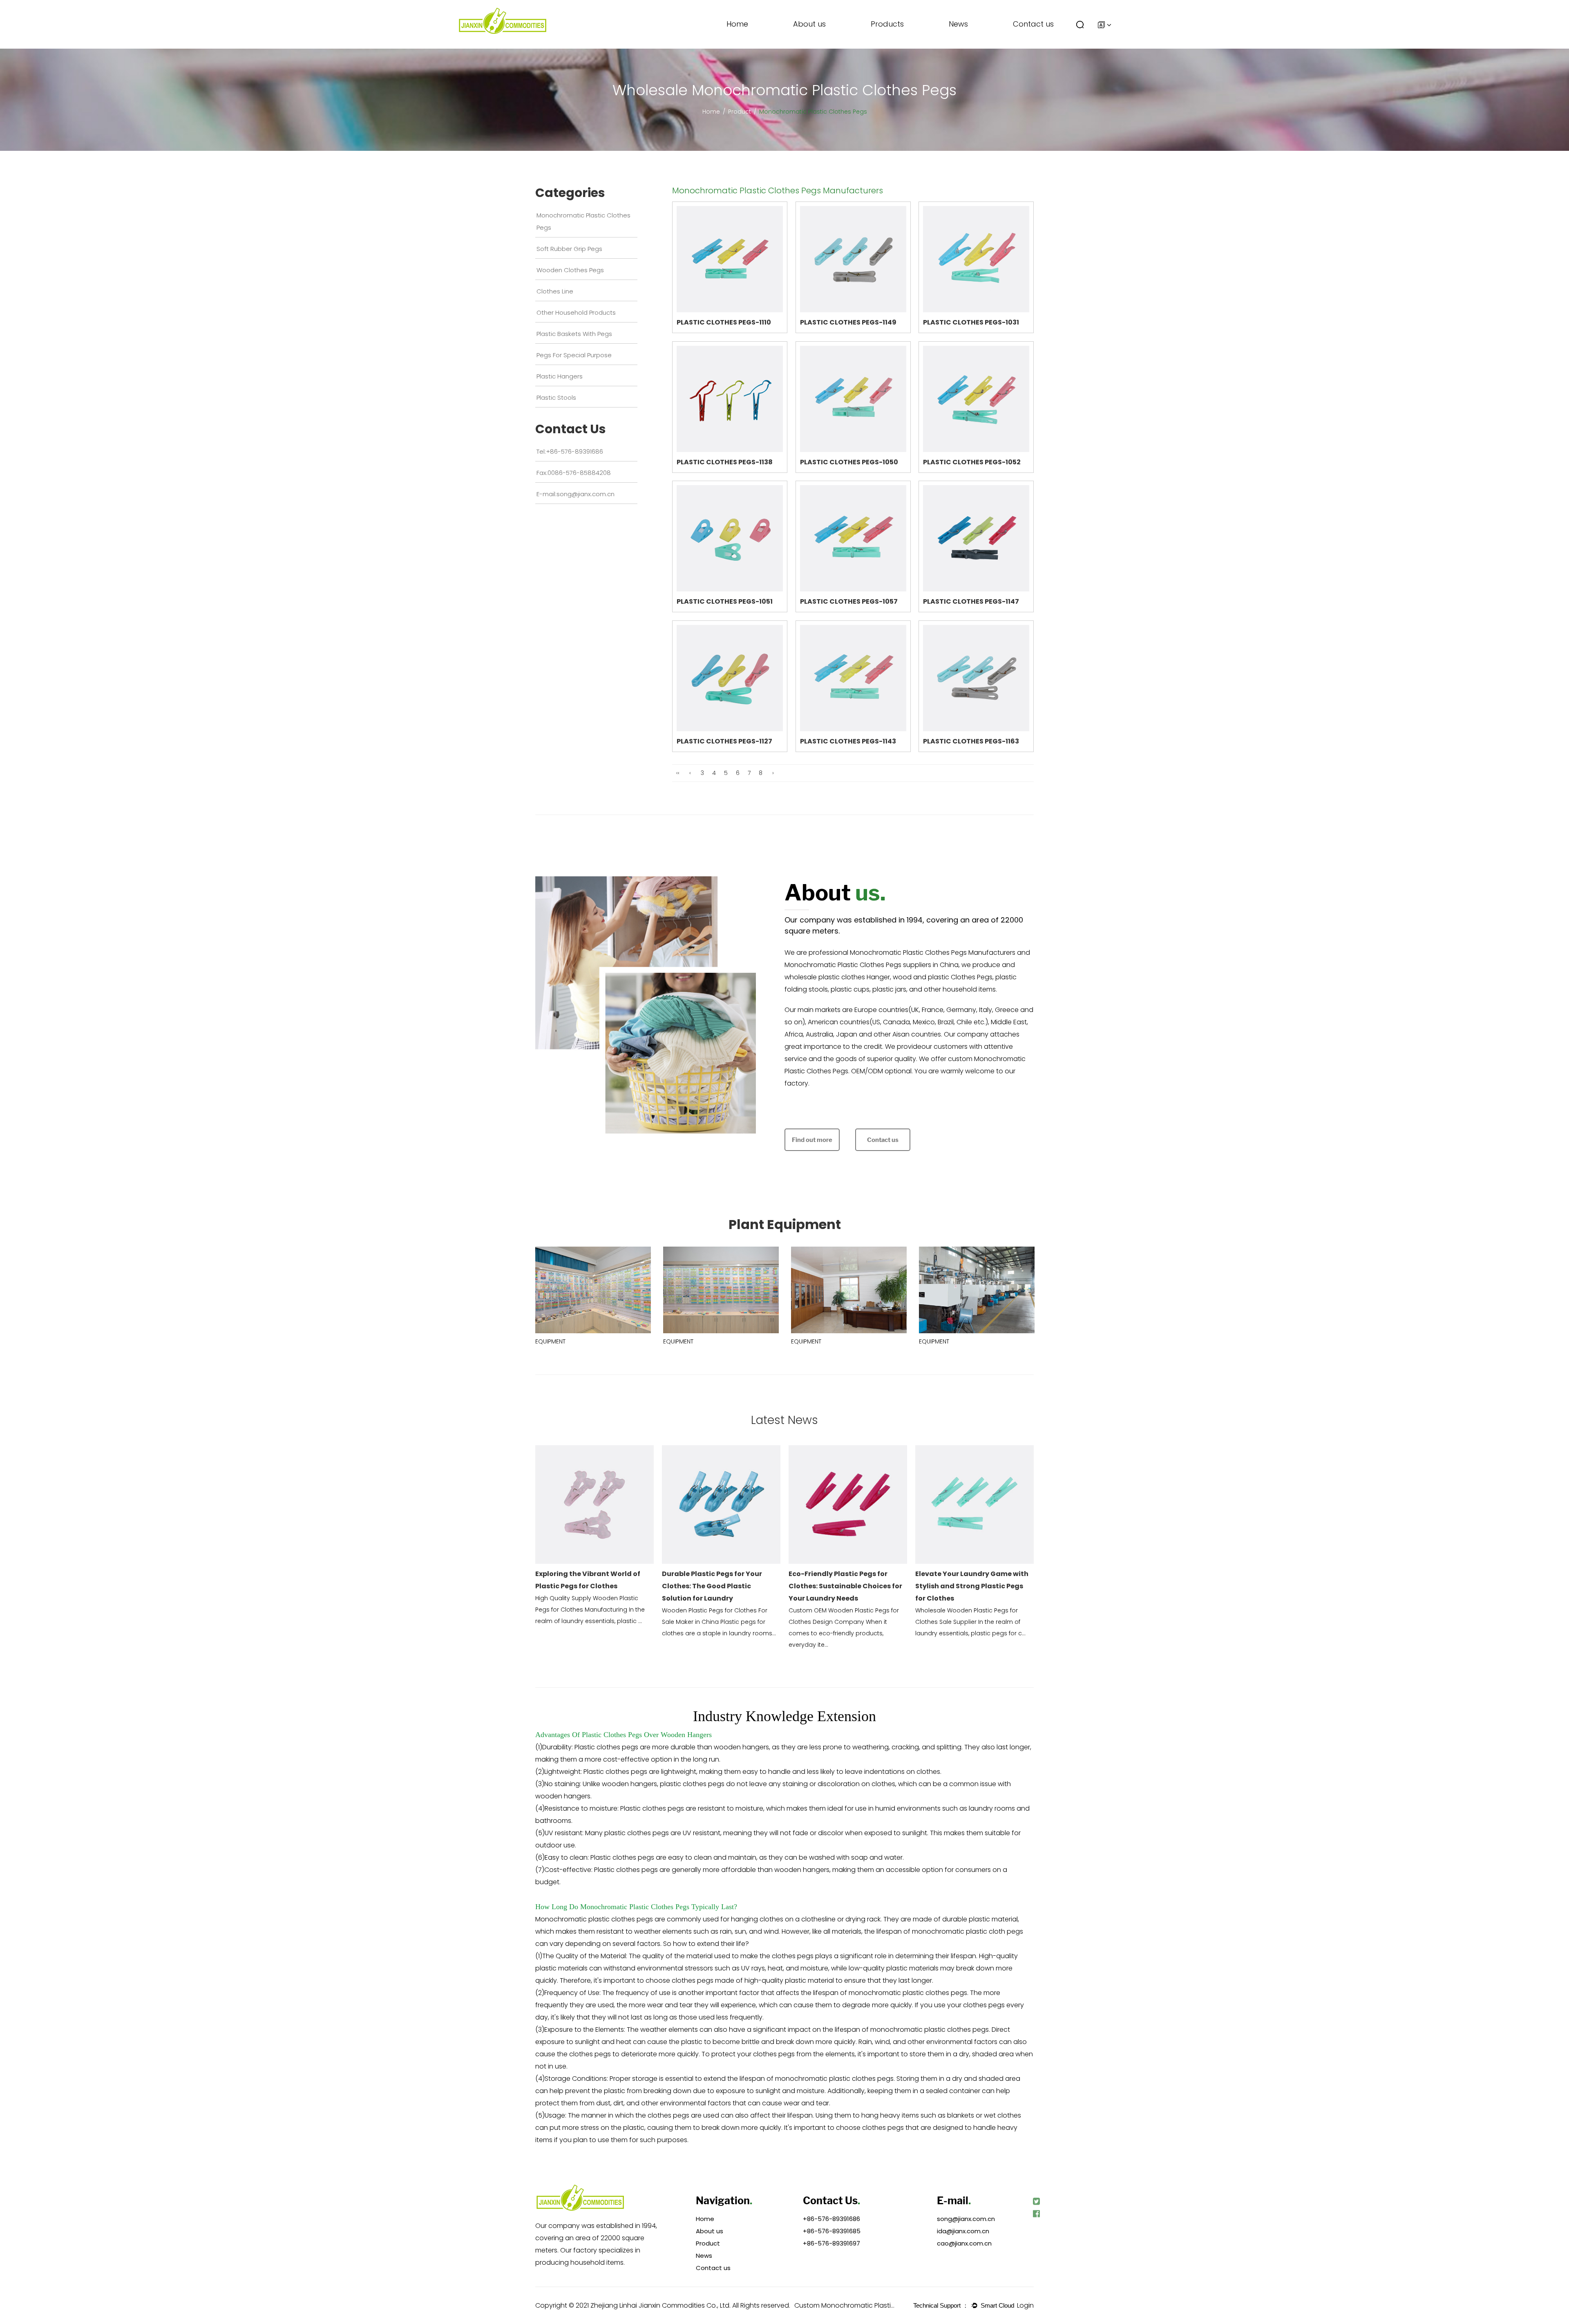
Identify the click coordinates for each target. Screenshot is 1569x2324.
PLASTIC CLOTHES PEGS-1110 (724, 322)
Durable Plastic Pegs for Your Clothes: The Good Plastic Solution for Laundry (712, 1586)
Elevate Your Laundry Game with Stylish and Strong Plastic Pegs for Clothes (972, 1586)
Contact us (1033, 24)
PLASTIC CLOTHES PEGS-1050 (849, 462)
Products (887, 24)
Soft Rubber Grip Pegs (898, 44)
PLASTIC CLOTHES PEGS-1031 (971, 322)
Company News (978, 48)
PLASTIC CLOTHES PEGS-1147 (971, 601)
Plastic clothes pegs (626, 1870)
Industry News (973, 46)
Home (737, 24)
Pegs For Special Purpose (898, 37)
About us (809, 24)
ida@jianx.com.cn (963, 2231)
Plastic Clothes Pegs (612, 1735)
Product (740, 112)
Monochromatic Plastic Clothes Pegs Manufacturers (933, 953)
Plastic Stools (556, 397)
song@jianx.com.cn (966, 2219)
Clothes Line (892, 40)
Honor (808, 46)
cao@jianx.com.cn (964, 2243)
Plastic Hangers (560, 376)
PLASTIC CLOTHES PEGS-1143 (848, 741)
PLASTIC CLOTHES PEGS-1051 (725, 601)
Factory (810, 48)
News (958, 24)
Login (1025, 2305)
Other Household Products (900, 39)
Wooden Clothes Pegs (898, 42)
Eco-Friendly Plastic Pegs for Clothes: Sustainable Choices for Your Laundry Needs (845, 1586)
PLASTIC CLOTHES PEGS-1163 (971, 741)
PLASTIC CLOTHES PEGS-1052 (972, 462)
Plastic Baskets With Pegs (899, 38)
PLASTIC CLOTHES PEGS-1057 (849, 601)
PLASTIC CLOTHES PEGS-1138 (725, 462)
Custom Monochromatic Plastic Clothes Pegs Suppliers (845, 2305)
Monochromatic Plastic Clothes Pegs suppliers (858, 965)
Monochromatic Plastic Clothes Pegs (904, 47)
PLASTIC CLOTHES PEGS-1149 (848, 322)
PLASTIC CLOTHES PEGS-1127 (724, 741)
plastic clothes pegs (621, 1919)
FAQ (806, 45)
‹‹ (678, 773)
